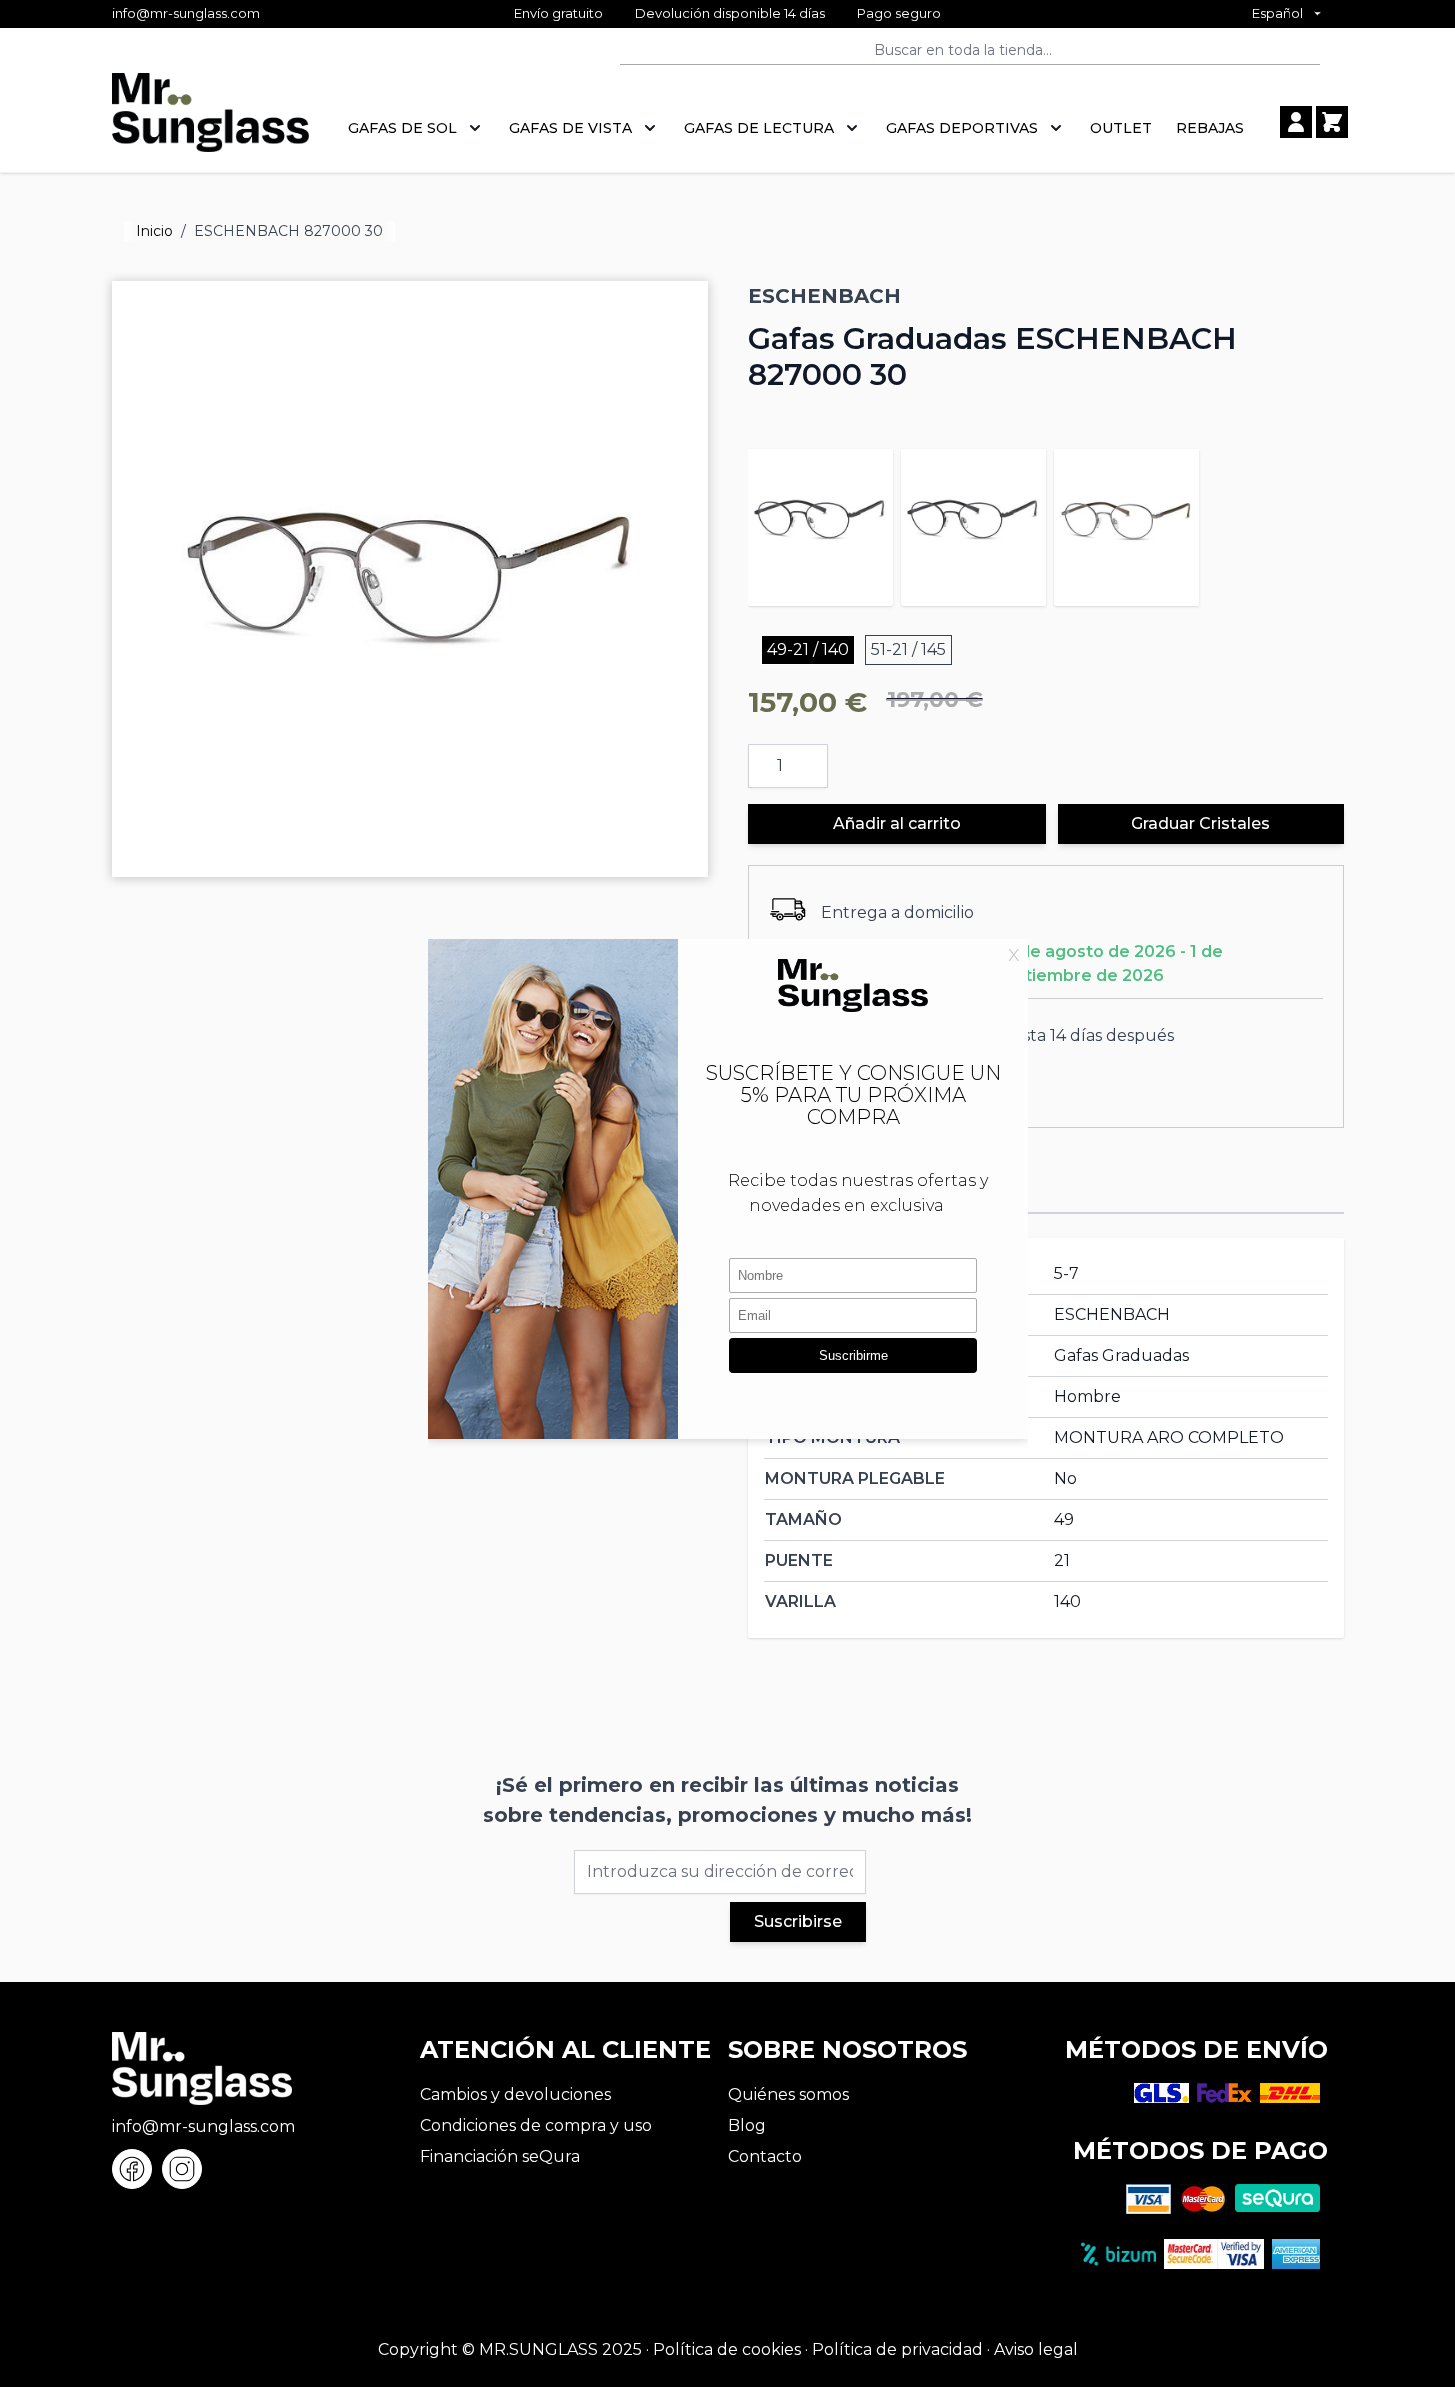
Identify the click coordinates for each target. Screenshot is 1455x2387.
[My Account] (1296, 122)
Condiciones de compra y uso (536, 2125)
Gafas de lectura (759, 128)
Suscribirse (798, 1921)
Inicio (154, 231)
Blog (747, 2125)
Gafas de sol (402, 128)
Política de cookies (727, 2349)
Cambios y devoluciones (515, 2094)
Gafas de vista (570, 128)
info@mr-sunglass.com (186, 13)
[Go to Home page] (210, 123)
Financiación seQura (500, 2156)
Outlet (1121, 128)
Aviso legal (1036, 2349)
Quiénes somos (788, 2094)
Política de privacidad (897, 2349)
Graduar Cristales (1200, 823)
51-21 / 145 (908, 649)
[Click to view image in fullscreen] (410, 579)
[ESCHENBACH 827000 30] (1126, 521)
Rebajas (1210, 128)
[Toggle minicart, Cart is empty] (1332, 122)
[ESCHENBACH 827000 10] (820, 521)
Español (1277, 13)
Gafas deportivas (962, 128)
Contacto (765, 2156)
